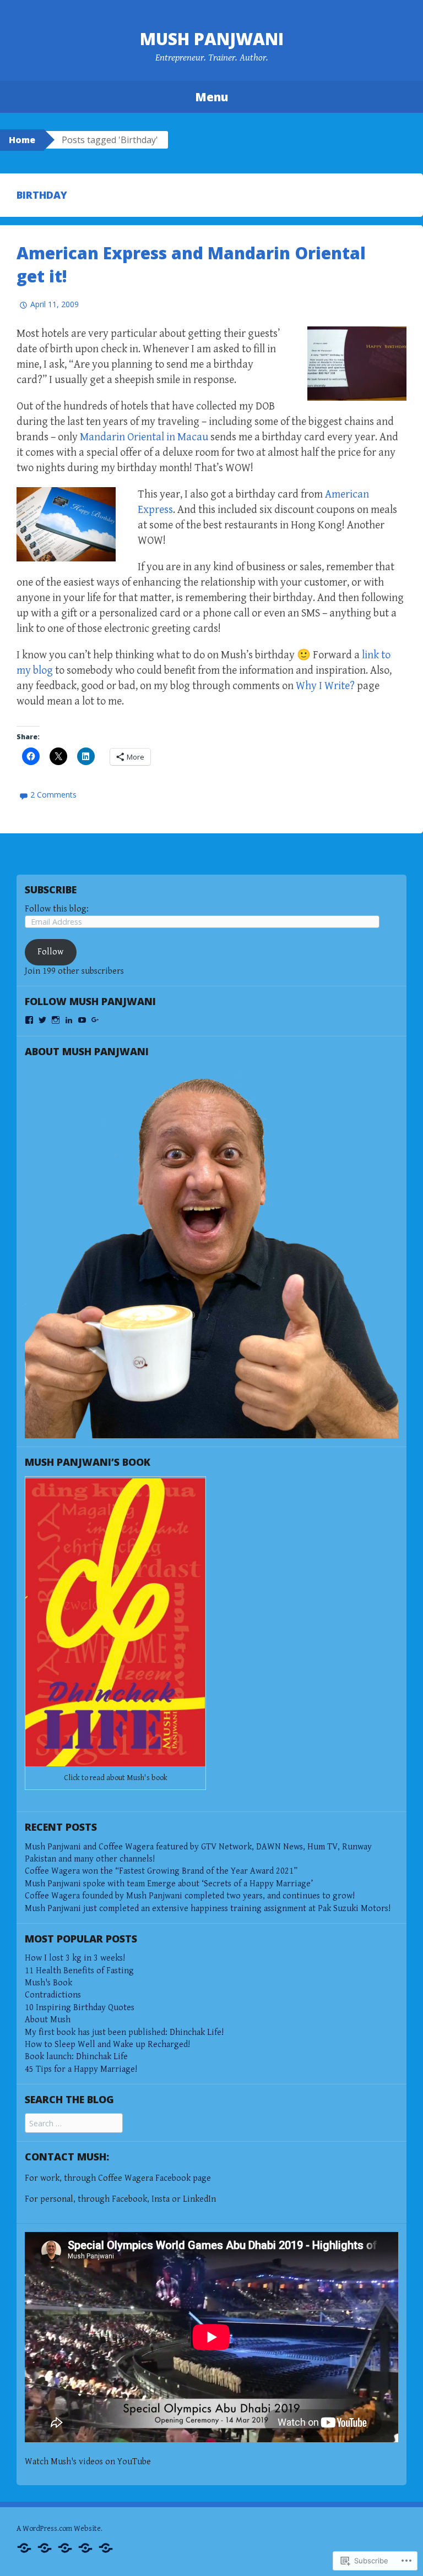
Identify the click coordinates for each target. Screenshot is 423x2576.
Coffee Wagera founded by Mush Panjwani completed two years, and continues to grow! (190, 1896)
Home (22, 140)
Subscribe (51, 889)
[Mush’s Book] (65, 2547)
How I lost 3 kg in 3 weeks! (75, 1958)
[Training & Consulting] (45, 2547)
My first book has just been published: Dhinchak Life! (124, 2032)
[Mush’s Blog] (85, 2547)
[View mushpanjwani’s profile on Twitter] (42, 1020)
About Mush (48, 2020)
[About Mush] (24, 2547)
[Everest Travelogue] (106, 2547)
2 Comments (53, 795)
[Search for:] (74, 2124)
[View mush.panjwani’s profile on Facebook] (29, 1020)
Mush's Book (48, 1983)
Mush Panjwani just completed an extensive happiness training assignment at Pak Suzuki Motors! (208, 1909)
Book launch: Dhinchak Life (76, 2057)
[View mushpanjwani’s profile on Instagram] (56, 1020)
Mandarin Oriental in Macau (144, 437)
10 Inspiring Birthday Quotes (80, 2008)
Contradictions (53, 1995)
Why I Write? (325, 686)
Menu (211, 97)
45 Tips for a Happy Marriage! (81, 2069)
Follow (50, 952)
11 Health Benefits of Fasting (79, 1971)
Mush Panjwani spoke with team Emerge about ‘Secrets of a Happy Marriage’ (169, 1884)
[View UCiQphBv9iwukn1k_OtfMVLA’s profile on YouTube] (82, 1020)
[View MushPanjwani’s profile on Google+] (95, 1020)
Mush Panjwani (212, 39)
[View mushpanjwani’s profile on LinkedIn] (69, 1020)
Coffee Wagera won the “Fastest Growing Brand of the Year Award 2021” (161, 1871)
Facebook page (183, 2178)
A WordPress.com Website (59, 2529)
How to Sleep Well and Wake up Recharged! (107, 2045)
